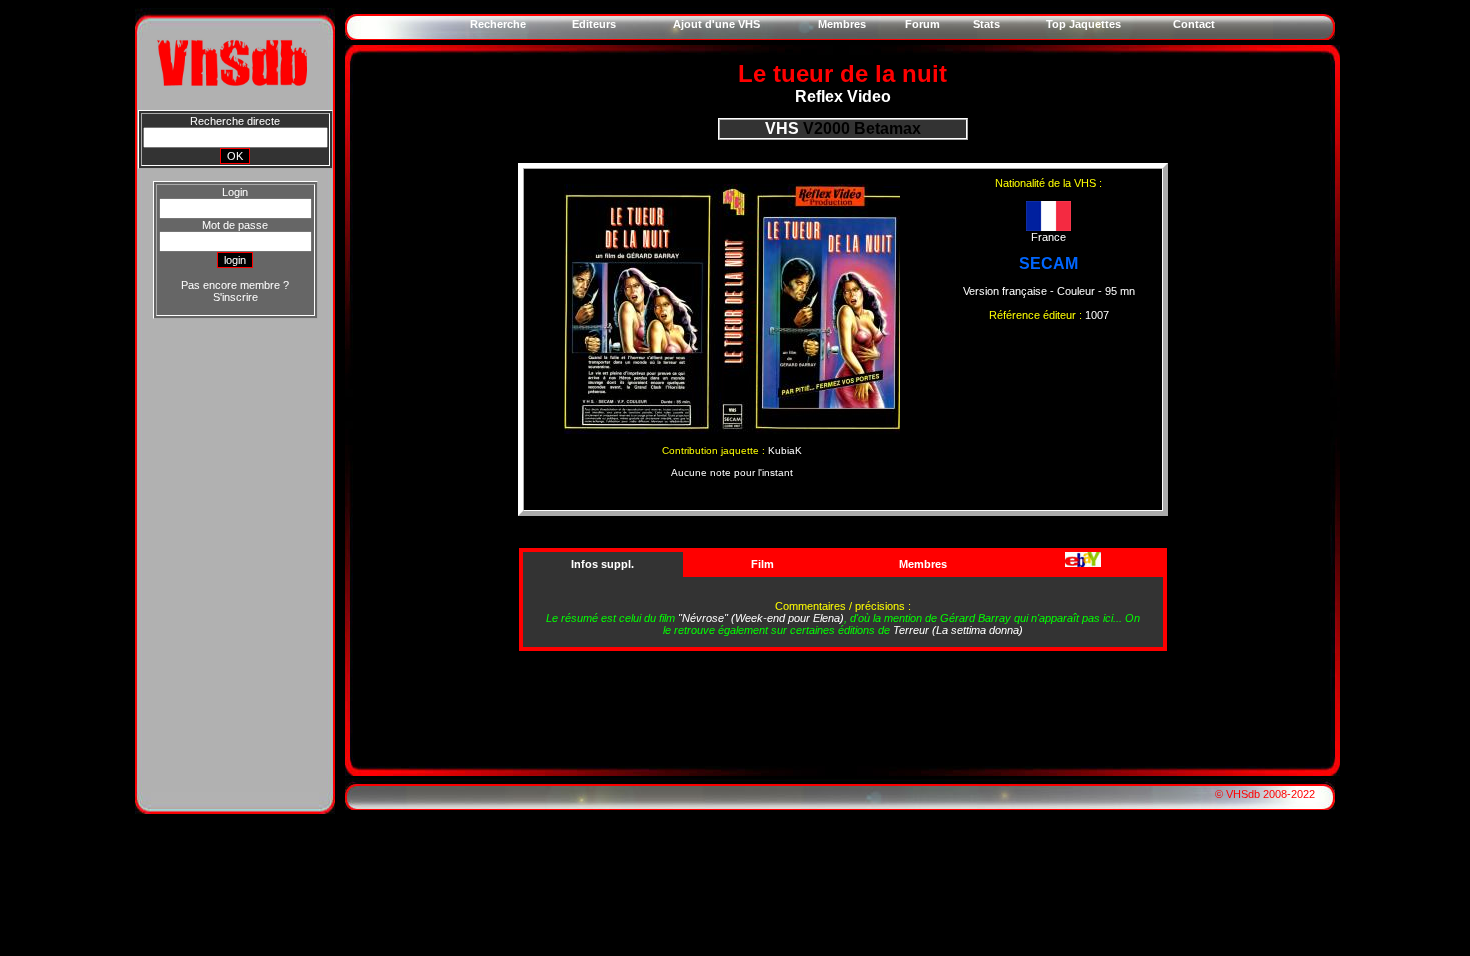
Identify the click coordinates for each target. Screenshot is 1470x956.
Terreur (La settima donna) (958, 630)
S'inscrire (235, 297)
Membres (923, 564)
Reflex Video (843, 96)
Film (762, 564)
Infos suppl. (602, 564)
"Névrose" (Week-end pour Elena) (761, 618)
